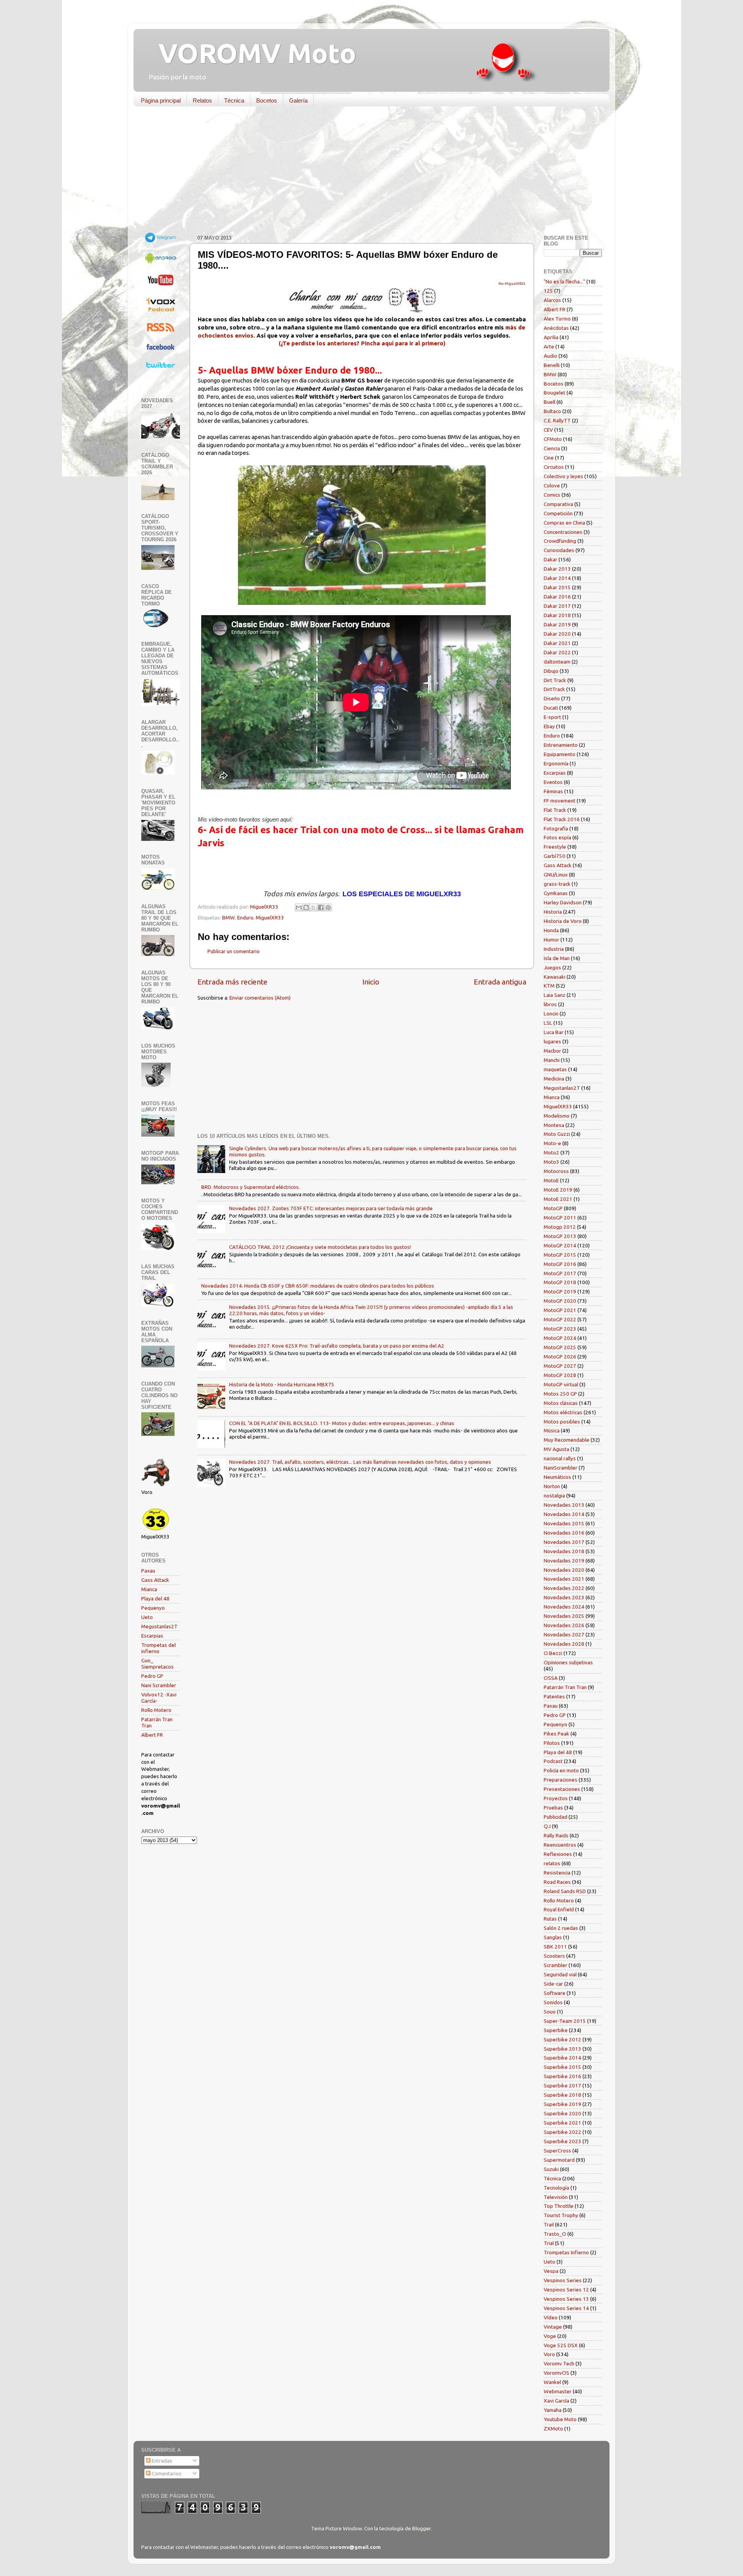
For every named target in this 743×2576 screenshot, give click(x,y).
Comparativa (558, 504)
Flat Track (555, 810)
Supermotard (559, 2160)
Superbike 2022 (562, 2132)
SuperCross (557, 2151)
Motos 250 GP (560, 1394)
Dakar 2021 (557, 643)
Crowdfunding (560, 541)
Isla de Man (557, 958)
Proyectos (556, 1798)
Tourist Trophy (561, 2215)
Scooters (554, 1956)
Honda (551, 930)
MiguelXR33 (270, 918)
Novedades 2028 (564, 1644)
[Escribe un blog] (306, 907)
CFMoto (553, 439)
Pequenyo (153, 1608)
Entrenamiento (561, 745)
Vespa (551, 2271)
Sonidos (553, 2002)
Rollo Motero (156, 1710)
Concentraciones (563, 532)
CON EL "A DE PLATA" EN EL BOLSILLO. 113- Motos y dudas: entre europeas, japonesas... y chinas (342, 1423)
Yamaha (553, 2410)
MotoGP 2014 (560, 1245)
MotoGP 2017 (560, 1273)
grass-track (557, 884)
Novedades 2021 (564, 1579)
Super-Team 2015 (565, 2021)
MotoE (551, 1180)
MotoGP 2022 (560, 1319)
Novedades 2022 (564, 1588)
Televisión (556, 2197)
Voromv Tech (559, 2363)
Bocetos (267, 100)
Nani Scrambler (159, 1685)
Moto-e (552, 1143)
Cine (549, 458)
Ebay (549, 726)
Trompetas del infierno (158, 1648)
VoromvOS (556, 2373)
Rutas (550, 1919)
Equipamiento (560, 754)
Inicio (371, 982)
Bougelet (555, 393)
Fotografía (556, 828)
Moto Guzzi (557, 1134)
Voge (550, 2336)
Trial (549, 2243)
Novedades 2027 (564, 1634)
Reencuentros (560, 1845)
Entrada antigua (500, 982)
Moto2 (551, 1153)
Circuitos (554, 467)
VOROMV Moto (251, 53)
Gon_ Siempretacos (158, 1664)
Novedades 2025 (564, 1616)
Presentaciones (562, 1789)
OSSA (551, 1678)
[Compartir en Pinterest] (328, 907)
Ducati (551, 708)
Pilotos (552, 1743)
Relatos (202, 100)
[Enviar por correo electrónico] (299, 907)
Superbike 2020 (562, 2113)
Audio (550, 356)
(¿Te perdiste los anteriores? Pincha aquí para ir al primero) (362, 343)
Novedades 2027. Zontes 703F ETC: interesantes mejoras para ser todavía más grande (331, 1208)
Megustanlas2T (159, 1626)
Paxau (148, 1571)
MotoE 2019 (558, 1190)
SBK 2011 (555, 1947)
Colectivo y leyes (563, 476)
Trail (549, 2224)
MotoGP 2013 (560, 1236)
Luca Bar (554, 1032)
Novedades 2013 (564, 1505)
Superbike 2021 (562, 2123)
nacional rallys (560, 1458)
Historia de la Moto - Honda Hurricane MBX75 (282, 1384)
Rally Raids (556, 1835)
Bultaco (552, 411)
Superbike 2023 (562, 2141)
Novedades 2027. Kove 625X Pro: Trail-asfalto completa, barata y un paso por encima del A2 (337, 1346)
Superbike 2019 (562, 2104)
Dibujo (551, 671)
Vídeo (551, 2317)
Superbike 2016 (562, 2076)
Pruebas (553, 1808)
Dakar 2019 (557, 624)
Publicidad (556, 1817)
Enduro (245, 918)
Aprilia (551, 337)
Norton (552, 1486)
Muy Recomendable (567, 1440)
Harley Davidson (563, 902)
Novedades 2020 (564, 1570)
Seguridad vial (560, 1974)
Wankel (552, 2382)
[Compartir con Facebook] (321, 907)
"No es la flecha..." (564, 281)
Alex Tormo (557, 319)
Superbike (556, 2030)
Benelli (552, 365)
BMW (229, 918)
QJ (547, 1826)
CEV (548, 430)
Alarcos (552, 300)
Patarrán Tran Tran (565, 1687)
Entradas (161, 2461)
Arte (549, 346)
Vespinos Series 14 (566, 2308)
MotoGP (553, 1208)
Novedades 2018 (564, 1551)
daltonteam (557, 662)
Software (555, 1993)
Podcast (553, 1761)
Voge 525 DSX (561, 2345)
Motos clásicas (561, 1403)
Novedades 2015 (564, 1523)
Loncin (551, 1014)
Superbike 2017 (562, 2085)
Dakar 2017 (557, 606)
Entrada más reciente (232, 982)
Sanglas (553, 1937)
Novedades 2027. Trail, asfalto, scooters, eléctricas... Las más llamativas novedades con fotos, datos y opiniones (360, 1462)
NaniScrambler (561, 1468)
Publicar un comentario (234, 951)
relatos (552, 1863)
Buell (550, 402)
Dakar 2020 (557, 634)
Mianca (149, 1589)
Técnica (234, 100)
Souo (550, 2012)
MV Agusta (556, 1449)
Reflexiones (558, 1854)
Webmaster (558, 2391)
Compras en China (564, 523)
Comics (552, 495)
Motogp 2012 (560, 1227)
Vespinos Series (563, 2280)
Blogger (421, 2528)
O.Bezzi (553, 1653)
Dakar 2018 (557, 615)
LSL (548, 1023)
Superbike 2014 (562, 2058)
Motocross (556, 1171)
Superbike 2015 (562, 2067)
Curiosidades (559, 550)
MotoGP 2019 (560, 1291)
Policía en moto (561, 1770)
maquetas (555, 1069)
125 (548, 291)
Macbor (552, 1051)
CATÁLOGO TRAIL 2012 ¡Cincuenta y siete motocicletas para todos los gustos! (320, 1247)
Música (552, 1430)
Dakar (550, 559)
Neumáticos (557, 1477)
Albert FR (152, 1735)
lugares (552, 1041)
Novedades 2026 (564, 1625)
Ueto (147, 1617)
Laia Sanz (555, 995)
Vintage (553, 2327)
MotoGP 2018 (560, 1282)
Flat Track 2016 (562, 819)
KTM (549, 986)
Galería (298, 100)
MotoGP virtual (561, 1384)
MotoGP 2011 (560, 1218)
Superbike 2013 (562, 2049)
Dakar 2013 (557, 569)
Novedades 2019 (564, 1561)
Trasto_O (555, 2234)
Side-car (553, 1984)
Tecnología (556, 2188)
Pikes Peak (556, 1734)
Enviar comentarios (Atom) (260, 998)
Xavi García (556, 2401)
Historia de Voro (563, 921)
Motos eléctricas (563, 1412)
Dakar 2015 (557, 587)
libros (550, 1004)
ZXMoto (553, 2429)
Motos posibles (562, 1422)
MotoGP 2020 (560, 1301)
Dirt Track (555, 680)
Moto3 (551, 1162)
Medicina (554, 1079)
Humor (551, 940)
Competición (558, 513)
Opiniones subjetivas (568, 1662)
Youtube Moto (560, 2419)
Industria (554, 949)
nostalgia (554, 1496)
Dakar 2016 (557, 597)
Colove (552, 485)
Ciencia (552, 448)
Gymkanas (556, 893)
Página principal (161, 100)
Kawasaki (555, 977)
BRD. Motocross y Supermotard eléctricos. (251, 1187)
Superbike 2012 (562, 2039)
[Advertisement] (366, 172)
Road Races (557, 1882)
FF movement (560, 801)
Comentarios (166, 2473)
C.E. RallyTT (557, 420)
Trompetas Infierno (566, 2252)
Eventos (553, 782)
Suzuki (551, 2169)
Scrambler (556, 1965)
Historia (553, 912)
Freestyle (555, 847)
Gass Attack (155, 1580)
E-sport (552, 717)
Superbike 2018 (562, 2095)
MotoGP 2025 (560, 1347)
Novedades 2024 (564, 1607)
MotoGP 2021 (560, 1310)
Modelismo (557, 1116)
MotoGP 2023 (560, 1329)
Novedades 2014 (564, 1514)
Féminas (553, 791)
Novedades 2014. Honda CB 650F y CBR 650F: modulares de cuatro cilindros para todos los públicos (318, 1286)
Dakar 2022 (557, 652)
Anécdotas (556, 328)
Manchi (552, 1060)
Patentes (554, 1696)
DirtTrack (554, 689)
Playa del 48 (155, 1598)
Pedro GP (152, 1676)
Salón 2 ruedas (561, 1928)
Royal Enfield (559, 1909)
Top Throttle (559, 2206)
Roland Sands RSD (565, 1891)
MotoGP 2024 (560, 1338)
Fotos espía (557, 837)
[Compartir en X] (313, 907)
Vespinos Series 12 (566, 2290)
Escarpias (152, 1636)
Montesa (554, 1125)
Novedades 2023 (564, 1597)
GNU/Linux (556, 875)
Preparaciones (561, 1780)
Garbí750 (555, 856)
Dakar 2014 (557, 578)
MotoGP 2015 (560, 1255)
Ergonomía (556, 763)
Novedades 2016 (564, 1533)
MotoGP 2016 (560, 1264)
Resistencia (557, 1873)
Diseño (552, 698)
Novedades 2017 (564, 1542)
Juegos (552, 967)
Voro (549, 2354)
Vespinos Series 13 (566, 2299)
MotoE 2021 (558, 1199)
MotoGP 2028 (560, 1375)
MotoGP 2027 (560, 1366)
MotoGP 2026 (560, 1357)
